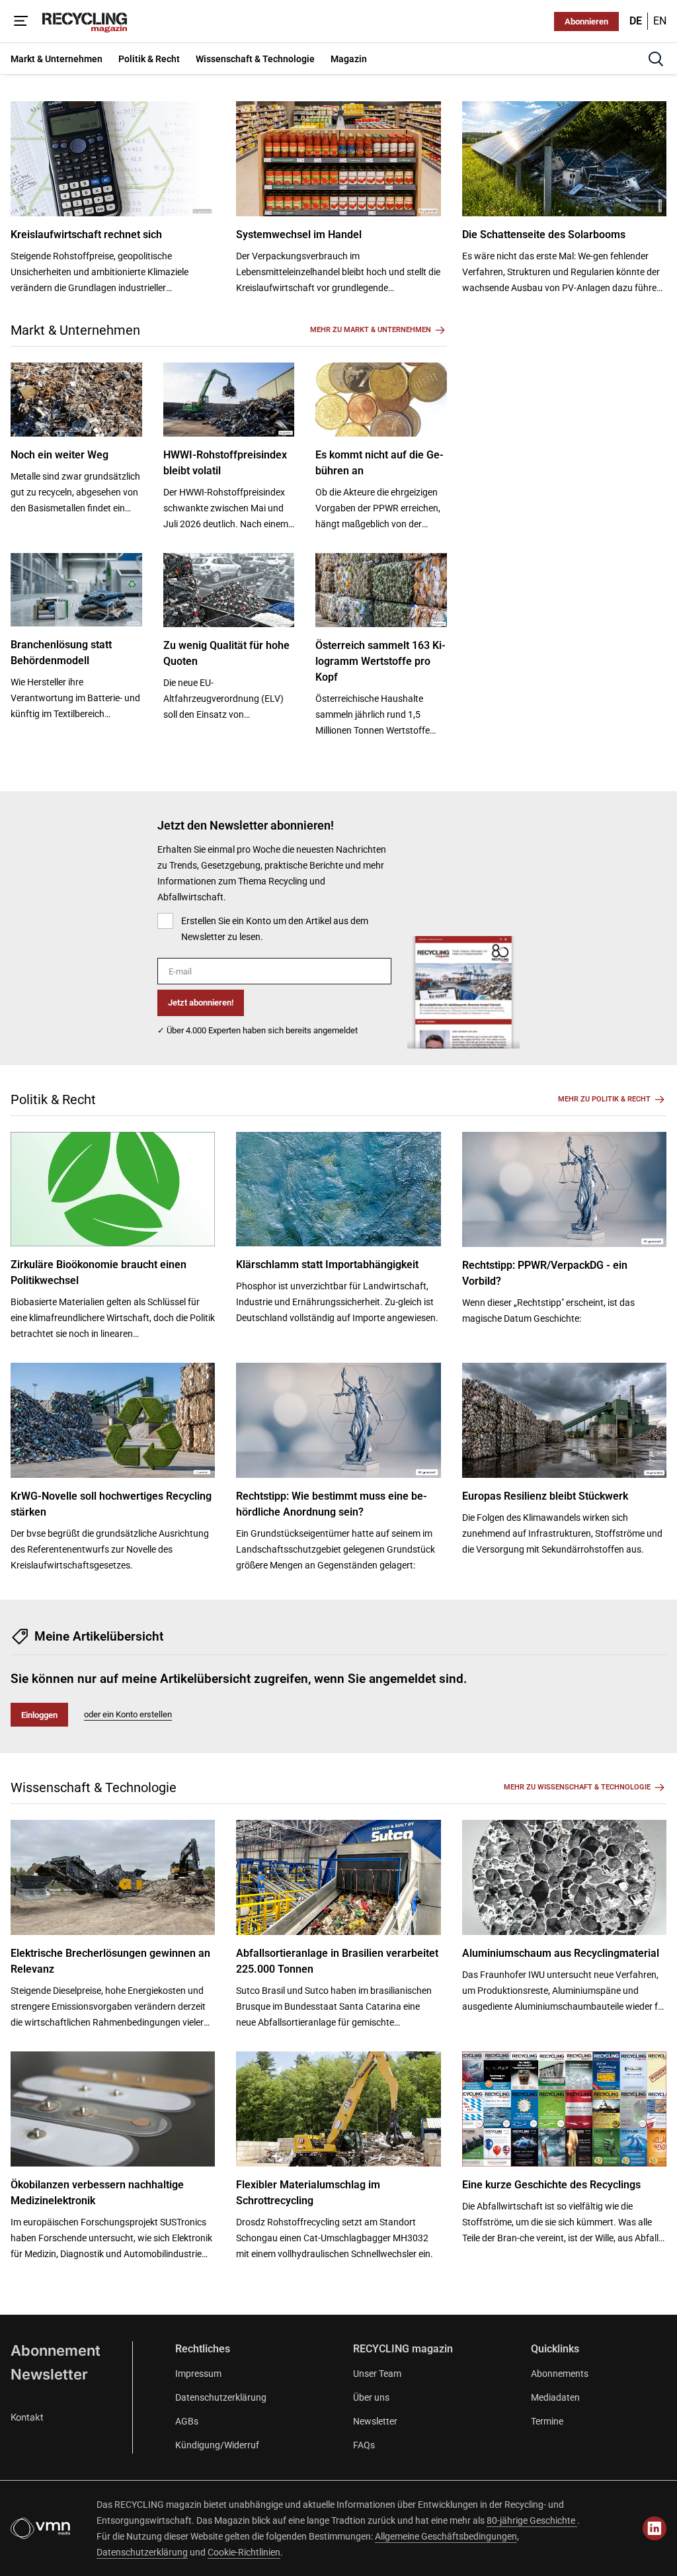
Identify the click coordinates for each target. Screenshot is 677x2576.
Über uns (371, 2397)
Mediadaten (555, 2397)
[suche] (656, 59)
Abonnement (56, 2350)
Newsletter (49, 2374)
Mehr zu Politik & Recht (604, 1099)
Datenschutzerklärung (221, 2397)
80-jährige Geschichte (532, 2520)
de (636, 21)
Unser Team (377, 2374)
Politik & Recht (53, 1099)
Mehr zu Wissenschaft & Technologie (577, 1787)
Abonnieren (586, 21)
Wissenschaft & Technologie (94, 1787)
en (660, 21)
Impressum (198, 2374)
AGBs (187, 2421)
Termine (547, 2421)
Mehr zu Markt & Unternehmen (371, 330)
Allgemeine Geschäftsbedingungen (446, 2536)
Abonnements (560, 2374)
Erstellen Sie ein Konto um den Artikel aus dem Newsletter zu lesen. (275, 929)
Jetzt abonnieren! (201, 1003)
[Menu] (21, 21)
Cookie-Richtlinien (244, 2552)
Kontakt (27, 2417)
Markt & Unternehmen (75, 330)
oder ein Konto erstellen (128, 1714)
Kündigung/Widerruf (217, 2445)
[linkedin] (655, 2528)
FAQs (364, 2445)
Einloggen (39, 1715)
